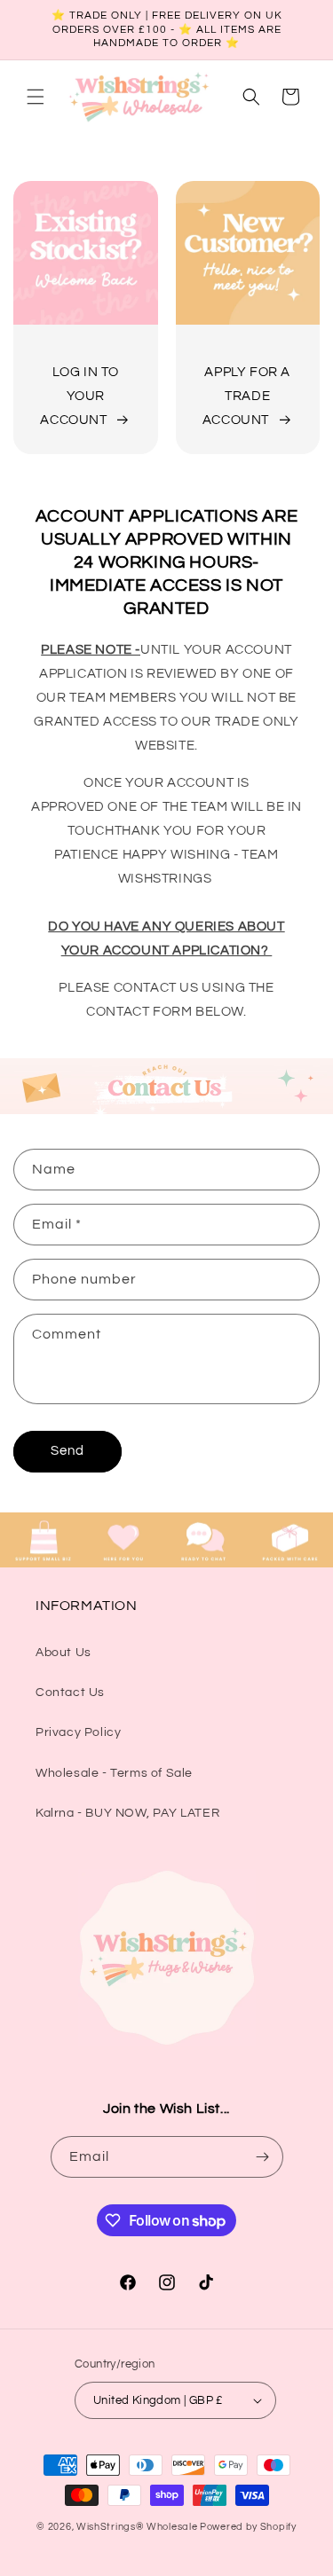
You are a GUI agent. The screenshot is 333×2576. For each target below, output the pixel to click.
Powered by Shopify (248, 2527)
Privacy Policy (78, 1732)
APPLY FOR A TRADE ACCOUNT (246, 396)
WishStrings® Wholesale (138, 2527)
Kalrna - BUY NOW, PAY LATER (127, 1813)
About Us (63, 1653)
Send (67, 1451)
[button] (36, 97)
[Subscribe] (263, 2157)
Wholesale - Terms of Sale (114, 1773)
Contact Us (70, 1692)
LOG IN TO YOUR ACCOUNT (79, 396)
